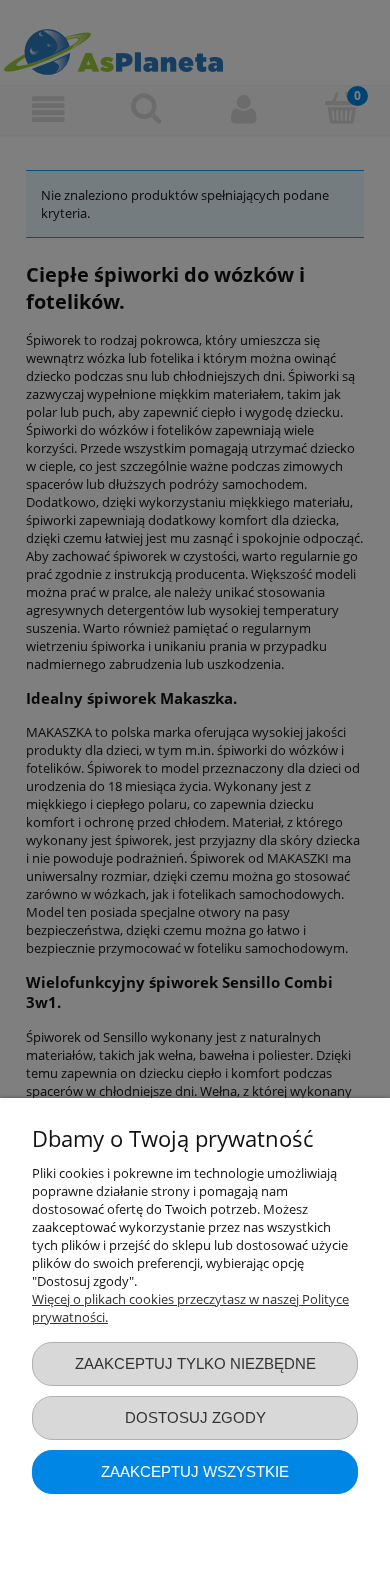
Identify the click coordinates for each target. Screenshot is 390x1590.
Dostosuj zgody (195, 1417)
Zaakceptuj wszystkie (195, 1471)
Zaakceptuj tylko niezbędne (195, 1363)
